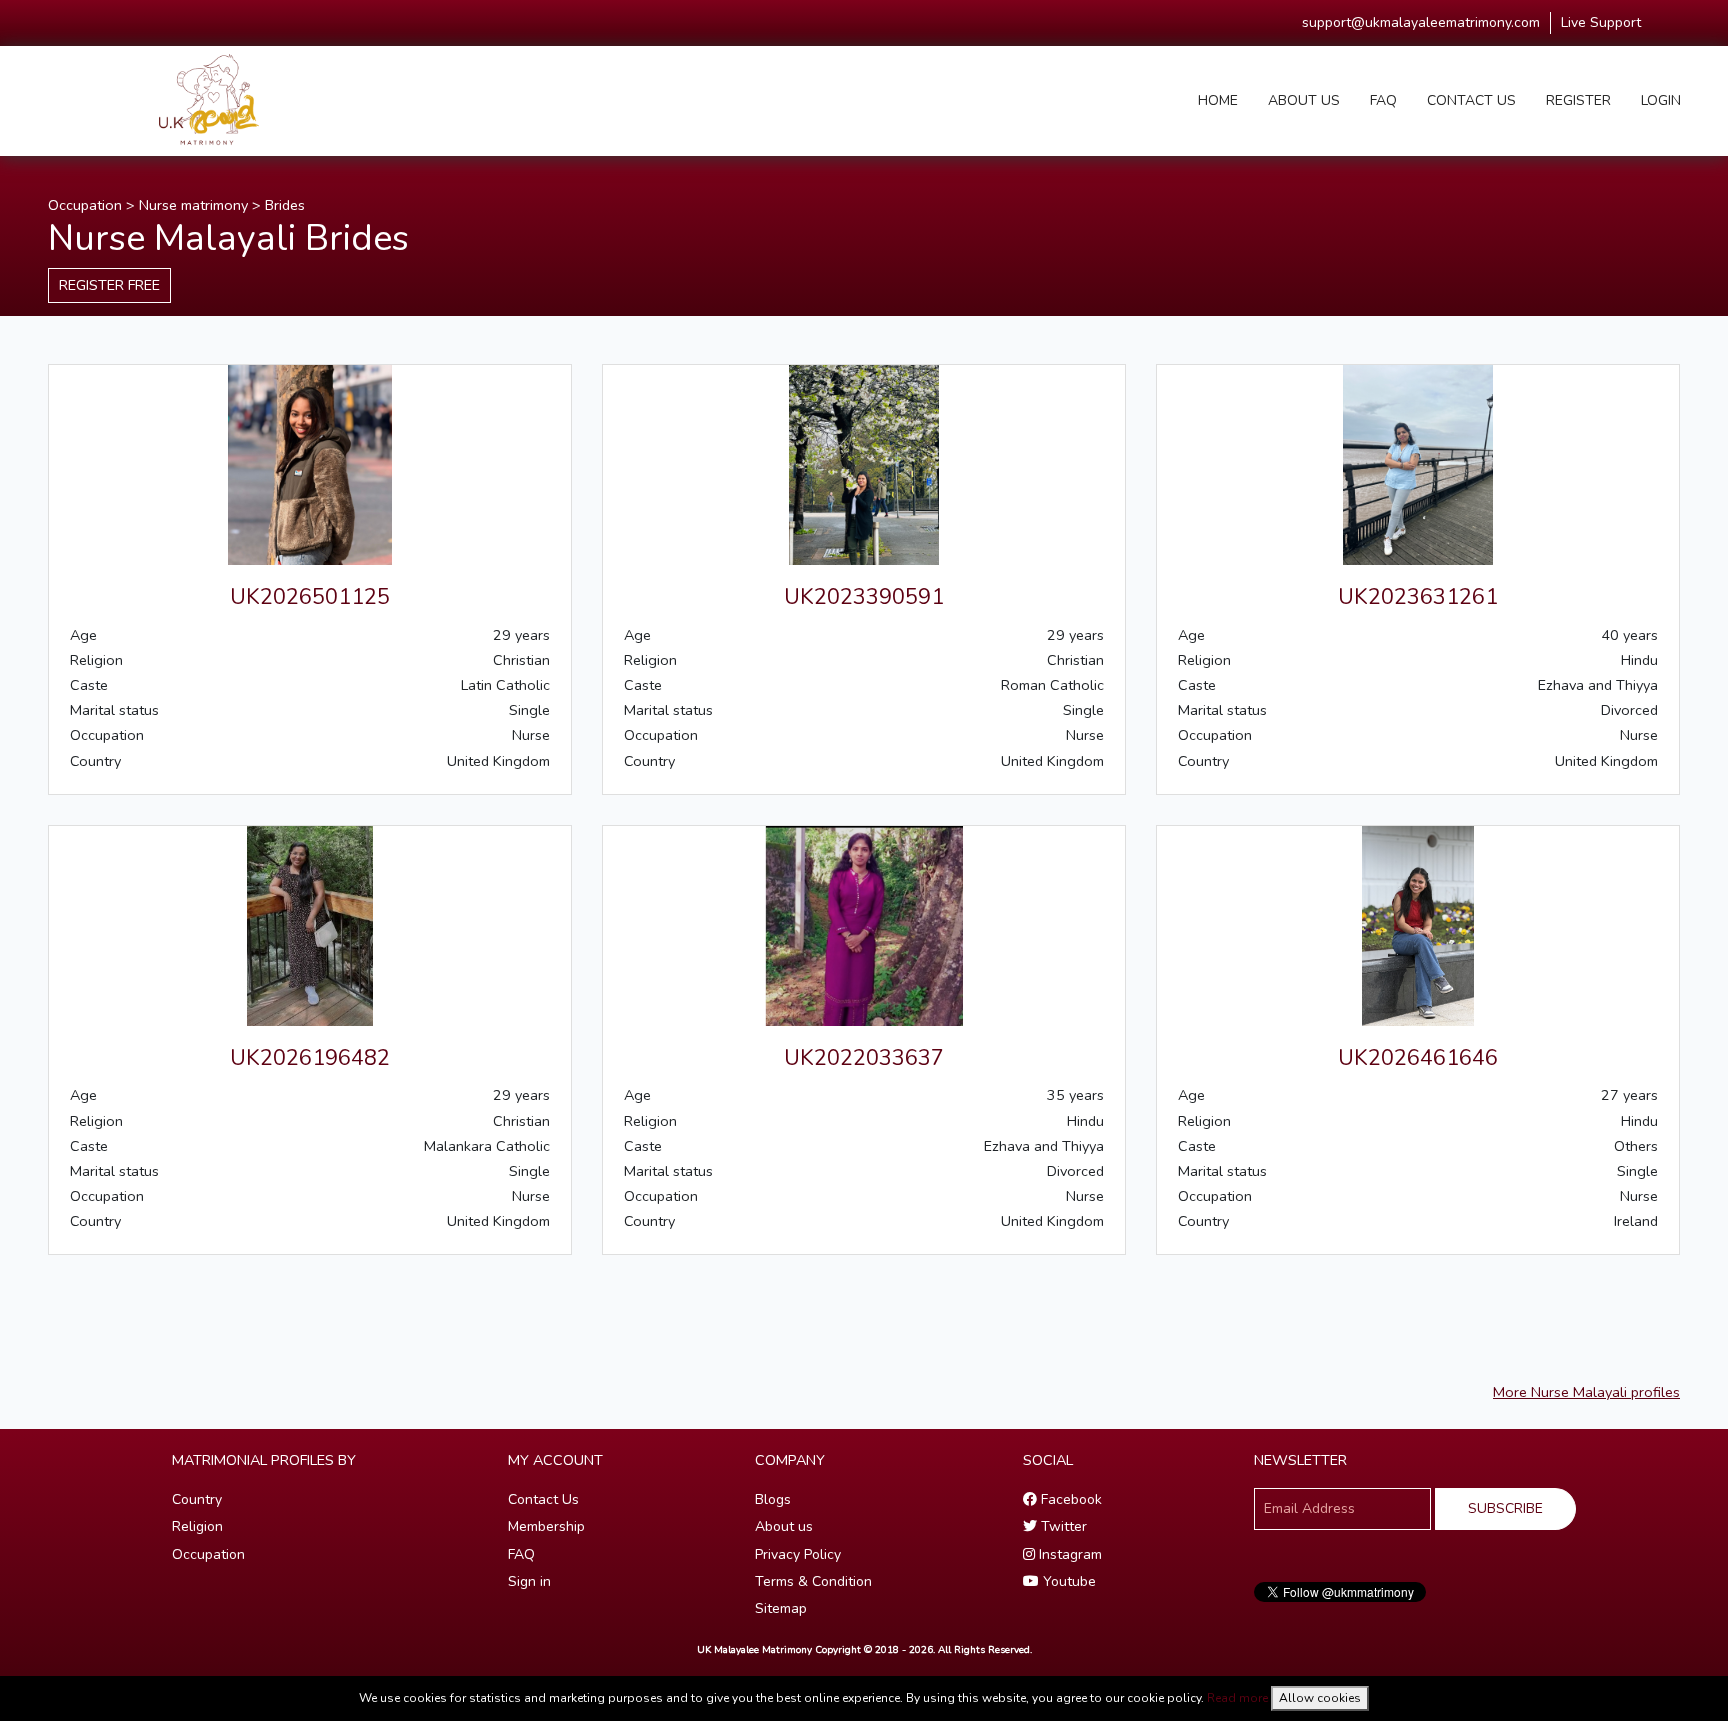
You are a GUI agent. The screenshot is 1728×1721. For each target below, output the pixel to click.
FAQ (1383, 100)
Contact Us (543, 1499)
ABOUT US (1304, 100)
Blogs (773, 1499)
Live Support (1601, 22)
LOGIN (1661, 100)
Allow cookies (1320, 1698)
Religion (197, 1526)
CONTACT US (1471, 100)
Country (197, 1499)
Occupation (85, 205)
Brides (285, 205)
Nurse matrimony (193, 205)
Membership (546, 1526)
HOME (1218, 100)
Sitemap (781, 1608)
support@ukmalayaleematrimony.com (1421, 22)
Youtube (1067, 1581)
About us (784, 1526)
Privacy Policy (798, 1554)
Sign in (529, 1581)
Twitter (1062, 1526)
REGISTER (1578, 100)
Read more (1237, 1698)
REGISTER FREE (109, 285)
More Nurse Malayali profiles (1586, 1392)
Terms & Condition (813, 1581)
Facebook (1069, 1499)
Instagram (1068, 1554)
